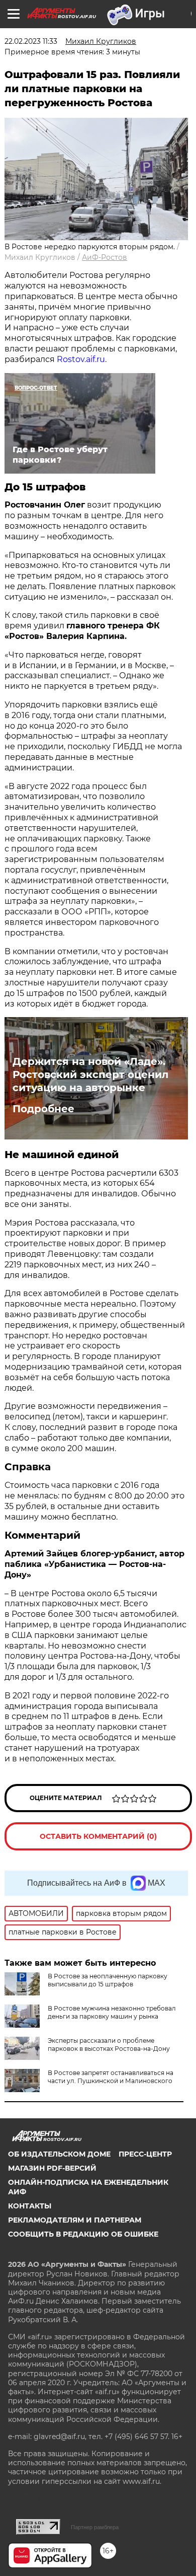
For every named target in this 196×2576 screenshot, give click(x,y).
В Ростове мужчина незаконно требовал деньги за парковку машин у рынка (112, 2012)
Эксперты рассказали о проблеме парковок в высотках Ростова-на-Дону (109, 2045)
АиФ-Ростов (105, 257)
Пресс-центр (145, 2154)
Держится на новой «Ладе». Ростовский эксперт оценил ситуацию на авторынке (90, 1075)
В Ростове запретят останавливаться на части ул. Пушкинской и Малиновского (111, 2077)
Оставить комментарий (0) (98, 1836)
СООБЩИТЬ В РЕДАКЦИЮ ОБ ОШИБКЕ (83, 2234)
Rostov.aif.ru (81, 359)
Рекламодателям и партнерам (75, 2220)
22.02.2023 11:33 (31, 41)
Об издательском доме (59, 2154)
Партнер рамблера (95, 2527)
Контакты (30, 2206)
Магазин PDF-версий (52, 2168)
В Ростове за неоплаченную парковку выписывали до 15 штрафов (108, 1980)
